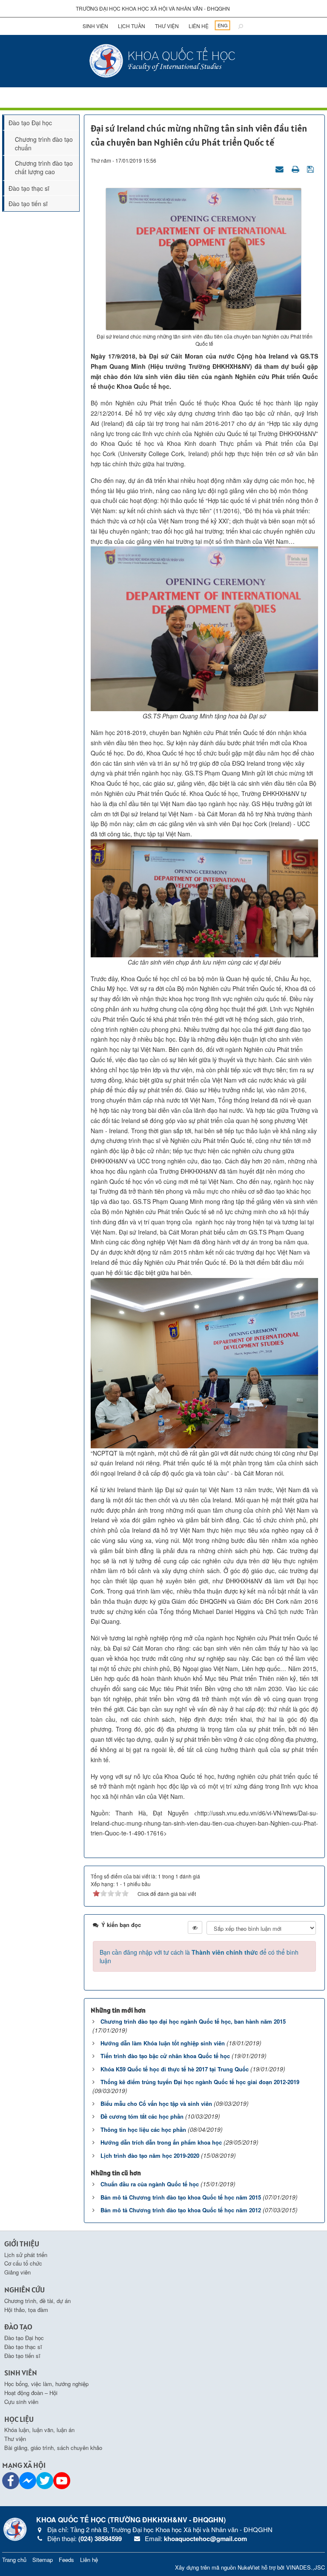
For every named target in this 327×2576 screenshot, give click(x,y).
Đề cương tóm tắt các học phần (142, 2116)
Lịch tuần (132, 26)
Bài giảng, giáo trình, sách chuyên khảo (53, 2448)
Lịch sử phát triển (26, 2255)
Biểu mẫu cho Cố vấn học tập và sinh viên (156, 2104)
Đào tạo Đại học (30, 123)
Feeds (66, 2560)
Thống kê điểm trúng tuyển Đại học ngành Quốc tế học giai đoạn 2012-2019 (200, 2082)
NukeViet (249, 2567)
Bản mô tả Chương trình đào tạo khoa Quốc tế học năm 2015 (181, 2197)
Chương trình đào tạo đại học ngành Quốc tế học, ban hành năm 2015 (193, 2021)
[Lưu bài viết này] (311, 169)
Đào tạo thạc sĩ (29, 188)
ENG (223, 25)
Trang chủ (14, 2560)
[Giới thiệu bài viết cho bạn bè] (281, 169)
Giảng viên (17, 2272)
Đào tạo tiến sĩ (28, 204)
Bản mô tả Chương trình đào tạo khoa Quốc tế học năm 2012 (181, 2210)
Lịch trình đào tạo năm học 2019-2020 (150, 2155)
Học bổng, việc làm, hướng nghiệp (46, 2384)
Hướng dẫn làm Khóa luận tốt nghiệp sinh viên (163, 2043)
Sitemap (43, 2560)
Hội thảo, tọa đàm (26, 2310)
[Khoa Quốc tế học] (163, 60)
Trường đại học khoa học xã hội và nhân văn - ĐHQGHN (153, 8)
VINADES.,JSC (305, 2567)
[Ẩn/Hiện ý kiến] (195, 1927)
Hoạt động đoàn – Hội (31, 2393)
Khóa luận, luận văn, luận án (39, 2430)
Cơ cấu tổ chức (23, 2263)
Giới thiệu (22, 2244)
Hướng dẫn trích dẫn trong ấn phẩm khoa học (161, 2142)
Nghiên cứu (24, 2290)
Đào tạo (18, 2327)
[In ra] (296, 169)
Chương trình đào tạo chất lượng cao (44, 167)
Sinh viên (95, 26)
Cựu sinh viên (21, 2402)
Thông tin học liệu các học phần (143, 2129)
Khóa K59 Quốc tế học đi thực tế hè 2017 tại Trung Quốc (175, 2069)
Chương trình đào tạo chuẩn (44, 144)
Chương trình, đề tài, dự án (37, 2301)
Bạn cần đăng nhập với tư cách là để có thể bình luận (199, 1956)
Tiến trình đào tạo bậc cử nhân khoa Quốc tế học (165, 2056)
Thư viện (167, 26)
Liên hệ (199, 26)
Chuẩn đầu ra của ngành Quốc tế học (150, 2184)
